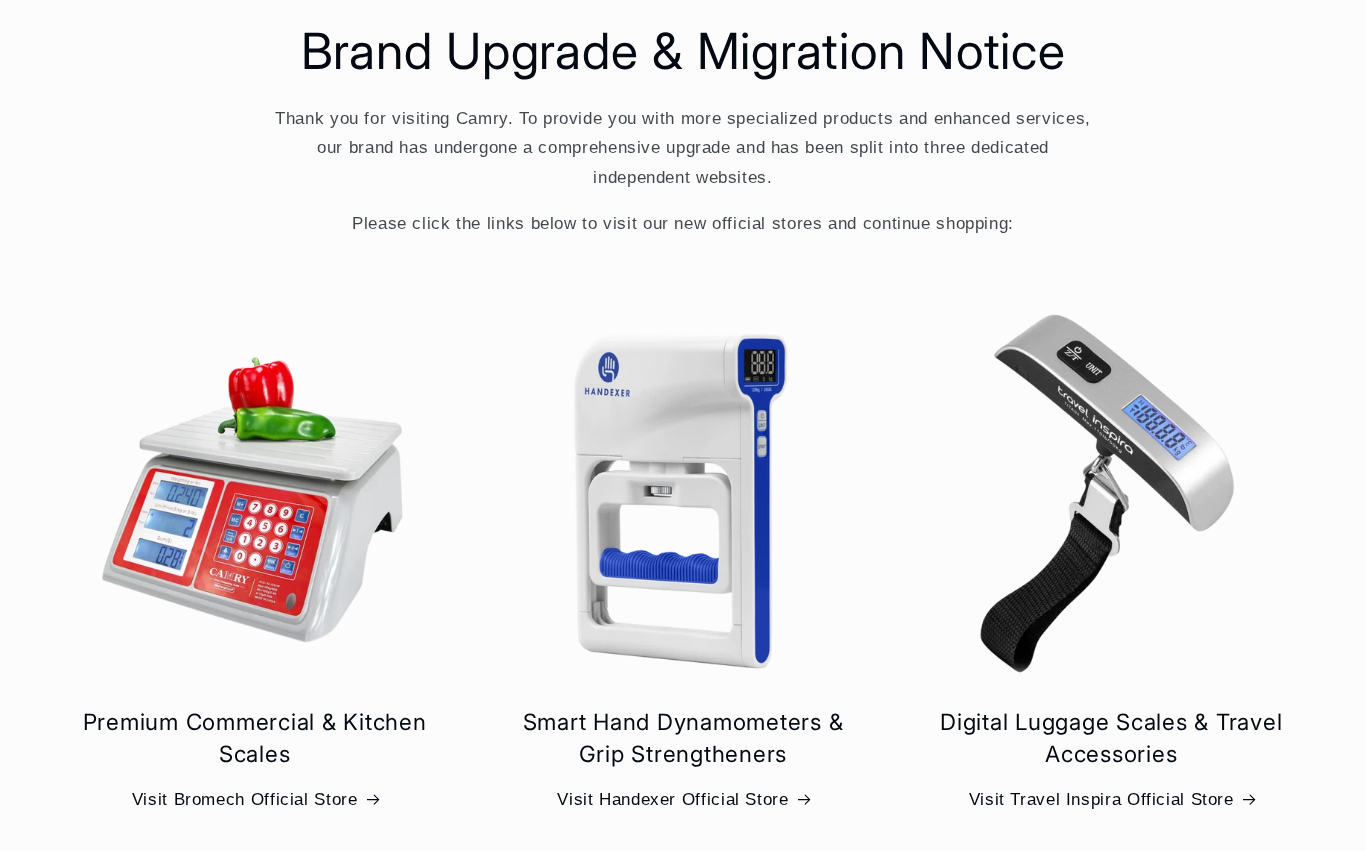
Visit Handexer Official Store (672, 799)
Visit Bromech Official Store (245, 799)
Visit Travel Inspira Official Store (1101, 799)
